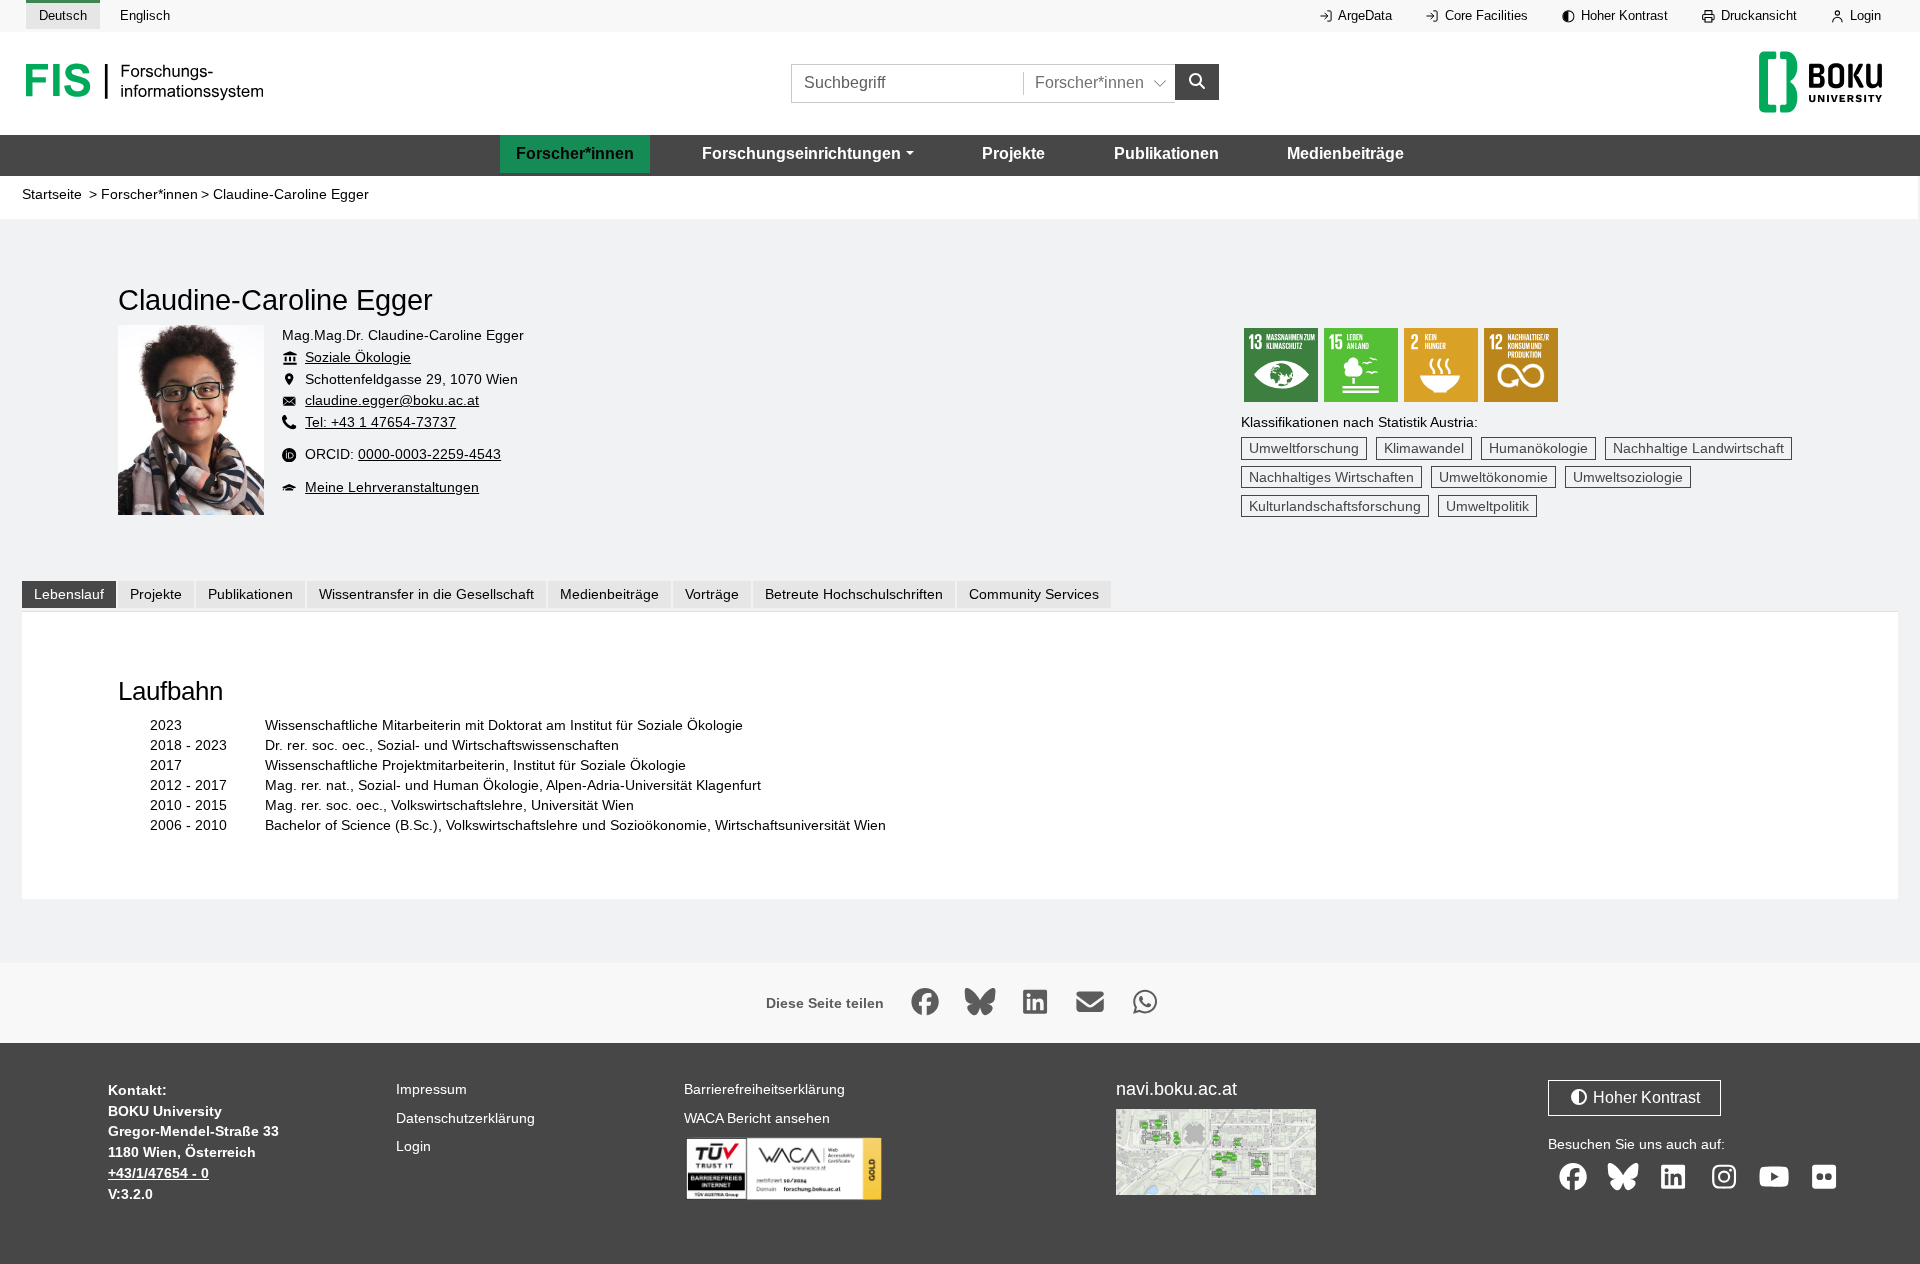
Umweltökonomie (1493, 477)
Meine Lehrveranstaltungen (392, 487)
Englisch (145, 15)
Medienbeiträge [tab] (609, 594)
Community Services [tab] (1034, 594)
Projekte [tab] (156, 594)
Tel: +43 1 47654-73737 (380, 422)
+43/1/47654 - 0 (158, 1173)
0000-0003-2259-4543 (429, 454)
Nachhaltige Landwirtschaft (1698, 448)
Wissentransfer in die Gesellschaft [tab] (426, 594)
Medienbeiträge (1345, 153)
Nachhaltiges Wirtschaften (1331, 477)
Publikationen (1166, 153)
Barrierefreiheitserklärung (764, 1089)
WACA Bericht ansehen (757, 1118)
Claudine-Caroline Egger (291, 194)
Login (1863, 15)
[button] (807, 154)
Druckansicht (1757, 15)
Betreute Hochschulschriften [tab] (854, 594)
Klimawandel (1424, 448)
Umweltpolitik (1487, 506)
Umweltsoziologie (1628, 477)
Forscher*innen (575, 153)
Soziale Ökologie (358, 357)
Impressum (431, 1089)
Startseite (52, 194)
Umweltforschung (1304, 448)
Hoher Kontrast (1622, 15)
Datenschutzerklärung (465, 1118)
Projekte (1013, 153)
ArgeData (1363, 15)
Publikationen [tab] (250, 594)
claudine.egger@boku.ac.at (392, 400)
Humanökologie (1538, 448)
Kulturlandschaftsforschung (1335, 506)
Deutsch (63, 15)
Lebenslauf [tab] (69, 594)
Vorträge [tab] (712, 594)
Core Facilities (1484, 15)
